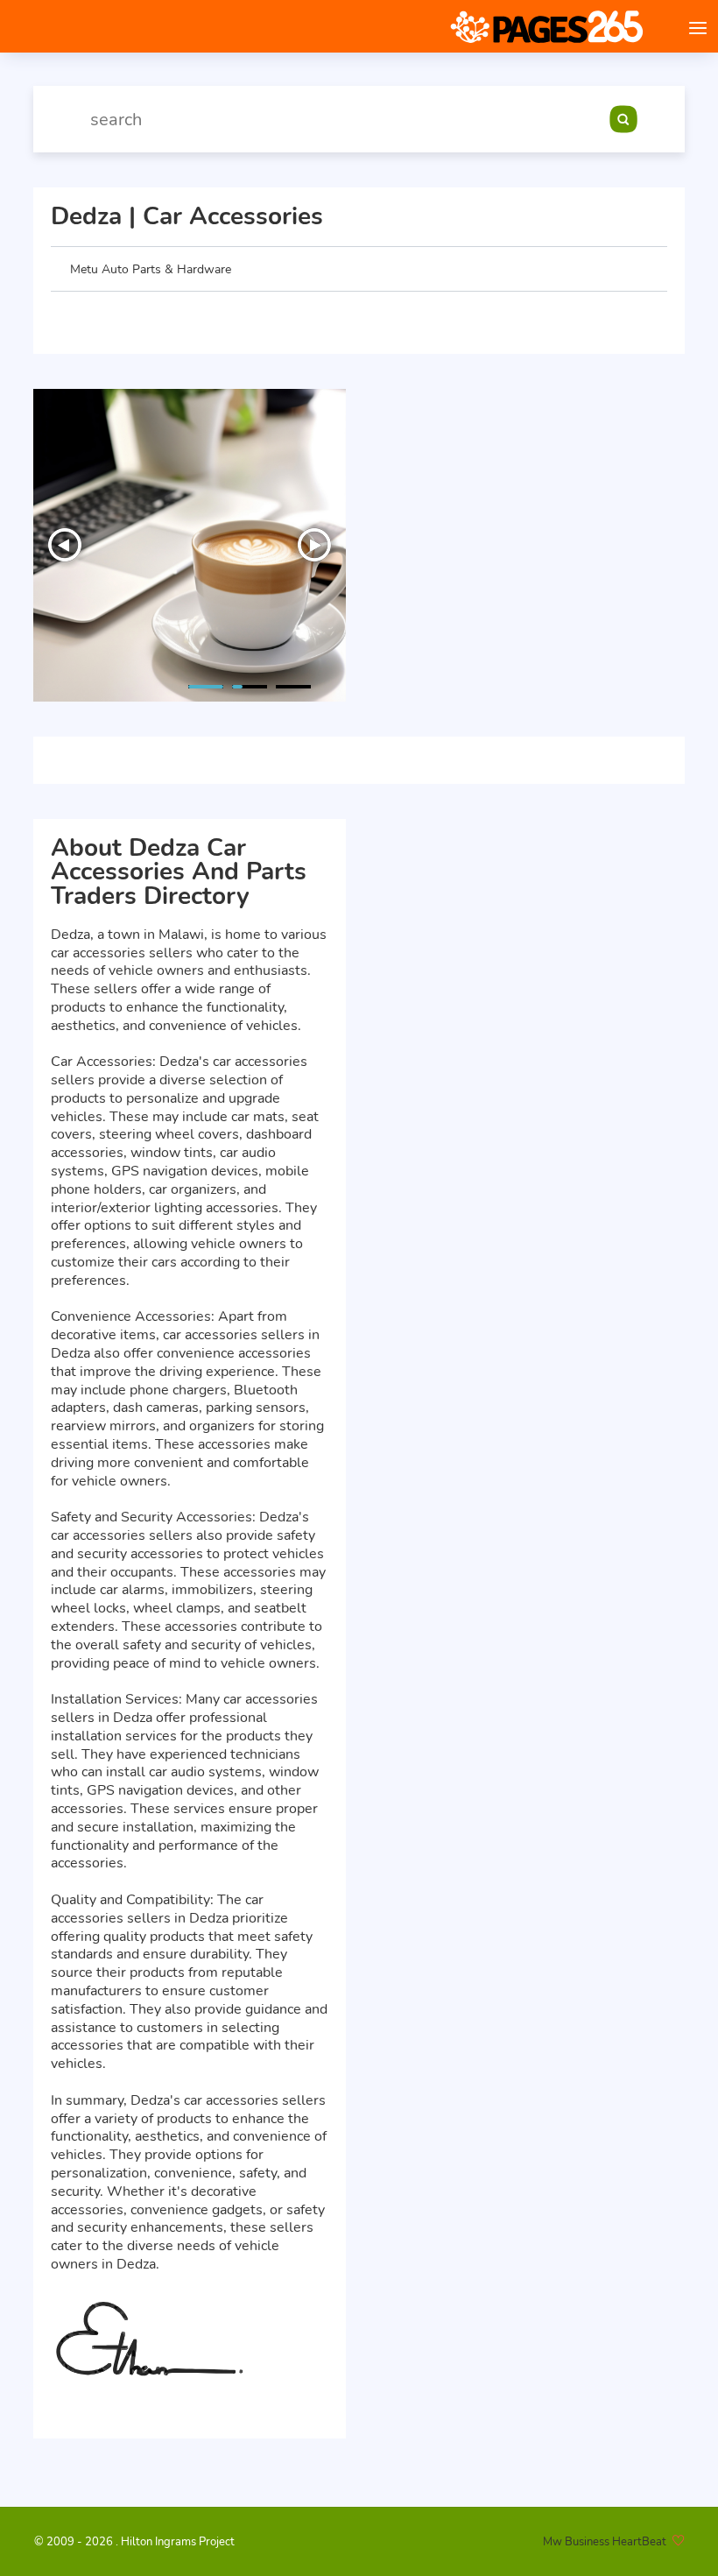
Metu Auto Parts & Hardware (151, 269)
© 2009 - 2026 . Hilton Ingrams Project (134, 2542)
